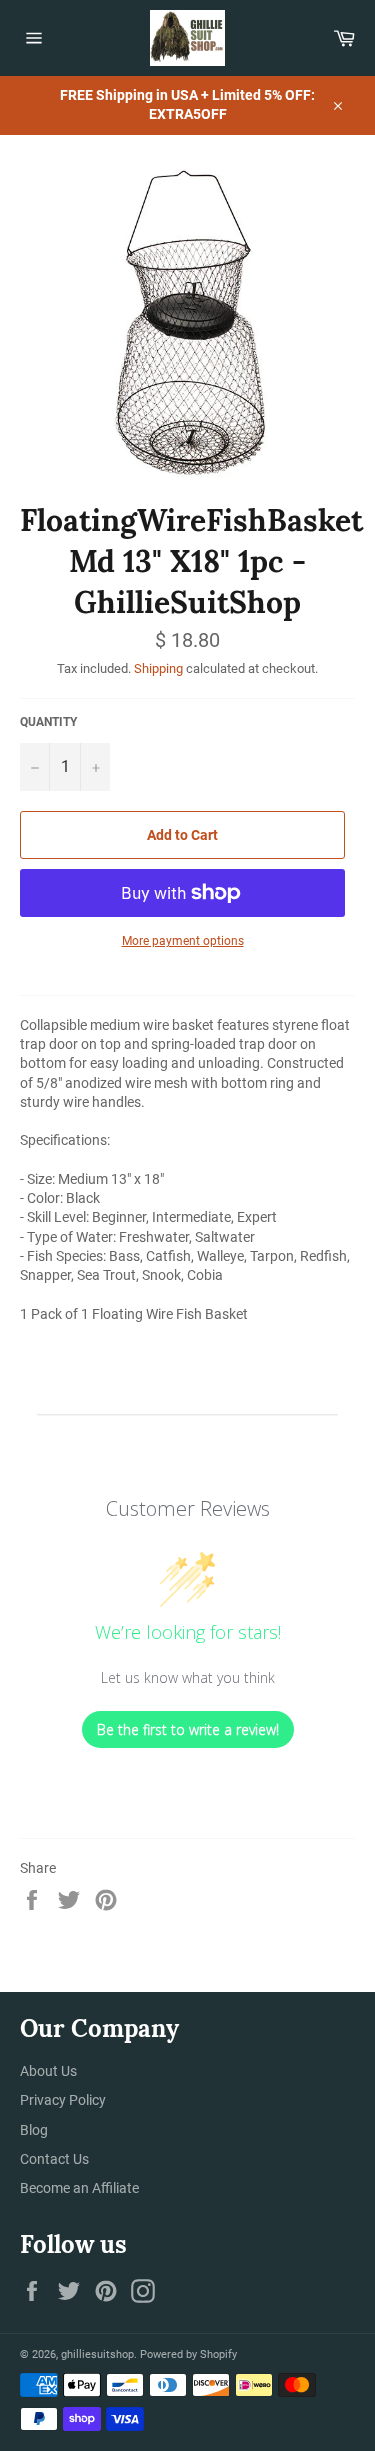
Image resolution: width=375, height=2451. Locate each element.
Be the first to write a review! (188, 1729)
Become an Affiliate (79, 2188)
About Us (48, 2071)
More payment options (183, 941)
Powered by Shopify (188, 2354)
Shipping (158, 668)
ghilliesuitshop (97, 2354)
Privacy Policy (63, 2100)
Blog (34, 2130)
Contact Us (54, 2159)
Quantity (48, 722)
